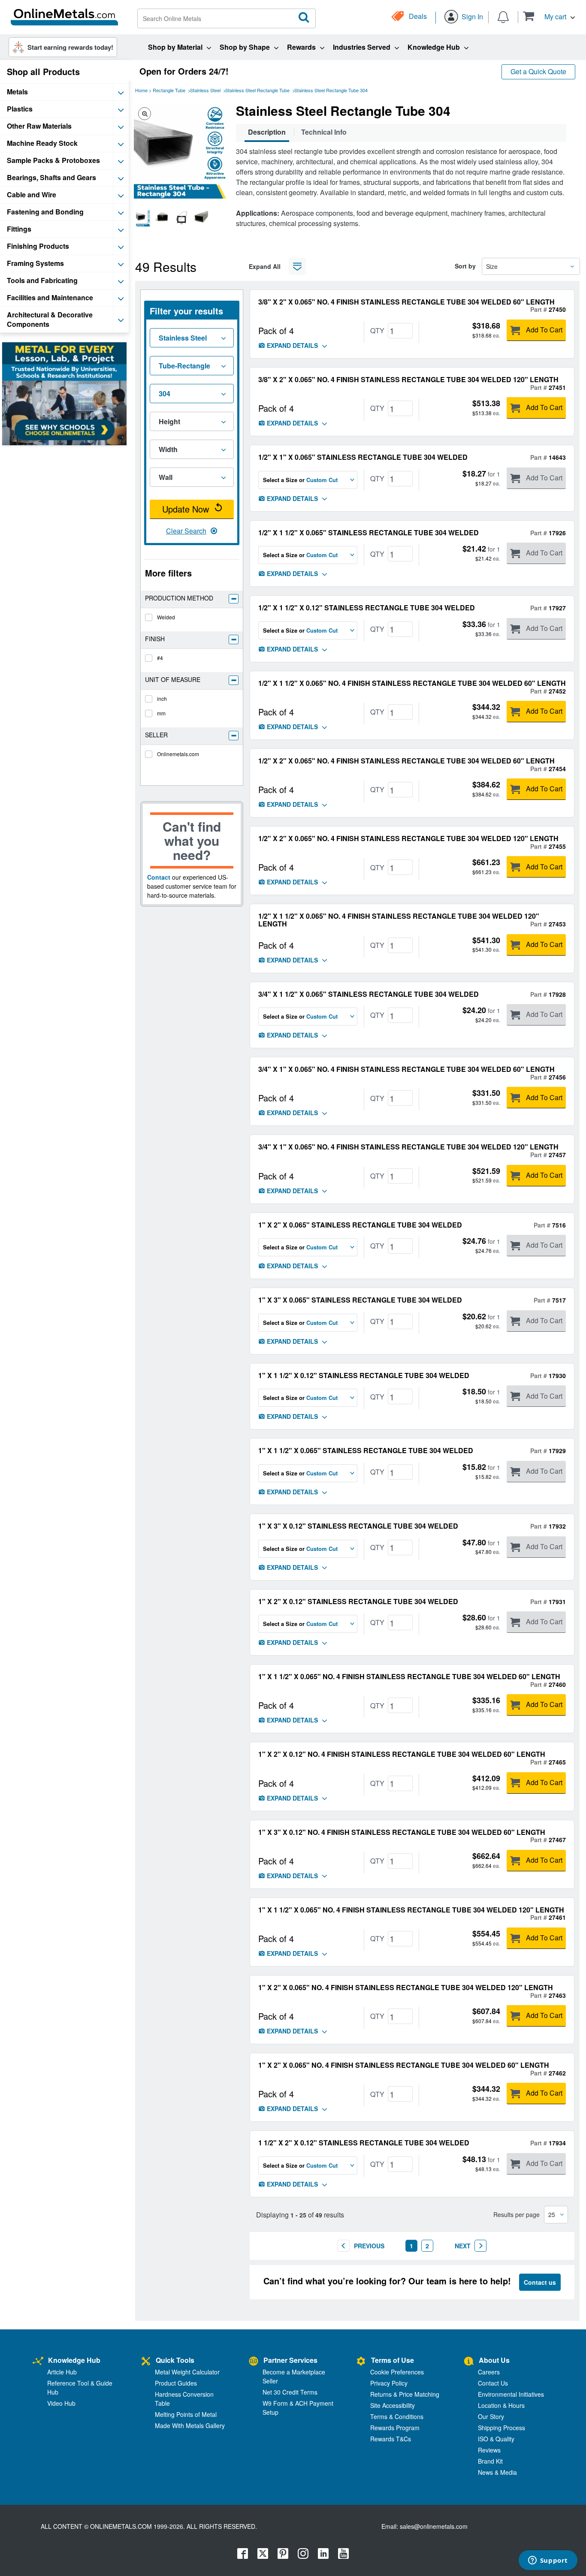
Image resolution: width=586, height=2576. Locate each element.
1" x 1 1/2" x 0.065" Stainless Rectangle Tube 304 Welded (366, 1450)
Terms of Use (393, 2360)
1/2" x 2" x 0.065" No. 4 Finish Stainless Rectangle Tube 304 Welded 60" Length (406, 761)
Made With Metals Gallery (190, 2425)
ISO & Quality (496, 2439)
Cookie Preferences (397, 2372)
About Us (494, 2360)
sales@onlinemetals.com (434, 2526)
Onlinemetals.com (178, 754)
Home (141, 90)
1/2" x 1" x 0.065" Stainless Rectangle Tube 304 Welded (363, 457)
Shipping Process (501, 2428)
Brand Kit (490, 2461)
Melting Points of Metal (186, 2414)
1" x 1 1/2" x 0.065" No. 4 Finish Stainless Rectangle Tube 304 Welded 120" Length (411, 1910)
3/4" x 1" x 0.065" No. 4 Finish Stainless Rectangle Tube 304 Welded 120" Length (408, 1147)
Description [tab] (267, 132)
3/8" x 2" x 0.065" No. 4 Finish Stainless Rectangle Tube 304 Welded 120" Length (408, 379)
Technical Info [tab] (324, 132)
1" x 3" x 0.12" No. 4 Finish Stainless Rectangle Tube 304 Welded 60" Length (402, 1832)
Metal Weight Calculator (187, 2372)
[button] (549, 16)
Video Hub (61, 2403)
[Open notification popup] (503, 16)
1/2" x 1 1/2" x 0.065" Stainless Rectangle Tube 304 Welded (369, 532)
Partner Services (290, 2360)
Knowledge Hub (74, 2360)
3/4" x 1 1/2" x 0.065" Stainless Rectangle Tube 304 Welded (369, 994)
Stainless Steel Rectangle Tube (257, 90)
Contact (159, 877)
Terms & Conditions (397, 2416)
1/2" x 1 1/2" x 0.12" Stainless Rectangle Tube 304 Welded (367, 608)
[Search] (304, 18)
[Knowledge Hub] (38, 2361)
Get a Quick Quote (538, 71)
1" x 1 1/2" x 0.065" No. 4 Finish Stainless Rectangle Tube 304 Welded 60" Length (409, 1676)
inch (162, 698)
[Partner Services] (254, 2361)
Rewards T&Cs (391, 2439)
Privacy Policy (389, 2383)
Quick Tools (175, 2360)
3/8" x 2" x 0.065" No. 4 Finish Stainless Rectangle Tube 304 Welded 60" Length (406, 302)
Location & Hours (501, 2405)
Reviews (489, 2450)
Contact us (540, 2282)
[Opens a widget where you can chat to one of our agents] (548, 2561)
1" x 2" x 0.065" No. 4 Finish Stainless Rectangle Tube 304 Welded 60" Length (404, 2065)
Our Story (491, 2416)
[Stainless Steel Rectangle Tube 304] (143, 218)
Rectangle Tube (169, 90)
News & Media (497, 2472)
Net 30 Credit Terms (290, 2392)
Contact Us (493, 2383)
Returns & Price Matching (405, 2394)
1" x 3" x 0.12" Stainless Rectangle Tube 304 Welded (358, 1526)
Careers (489, 2372)
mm (161, 713)
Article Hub (62, 2372)
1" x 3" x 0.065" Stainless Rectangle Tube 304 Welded (360, 1300)
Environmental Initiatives (511, 2394)
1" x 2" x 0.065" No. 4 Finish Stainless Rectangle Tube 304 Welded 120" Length (406, 1987)
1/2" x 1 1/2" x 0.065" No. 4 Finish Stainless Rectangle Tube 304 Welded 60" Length (412, 683)
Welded (166, 617)
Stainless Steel (205, 90)
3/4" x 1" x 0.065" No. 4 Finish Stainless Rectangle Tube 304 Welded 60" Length (406, 1069)
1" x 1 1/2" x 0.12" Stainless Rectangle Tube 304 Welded (364, 1375)
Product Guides (176, 2383)
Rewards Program (395, 2428)
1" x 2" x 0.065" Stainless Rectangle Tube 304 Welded (360, 1225)
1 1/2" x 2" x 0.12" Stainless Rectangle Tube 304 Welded (364, 2143)
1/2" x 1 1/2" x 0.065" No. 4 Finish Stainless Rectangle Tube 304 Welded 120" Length (399, 920)
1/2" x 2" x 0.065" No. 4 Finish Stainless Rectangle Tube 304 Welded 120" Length (408, 838)
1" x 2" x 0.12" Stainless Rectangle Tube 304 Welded (358, 1601)
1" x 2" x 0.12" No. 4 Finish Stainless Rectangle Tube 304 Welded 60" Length (402, 1754)
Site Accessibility (393, 2405)
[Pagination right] (480, 2246)
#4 (160, 658)
